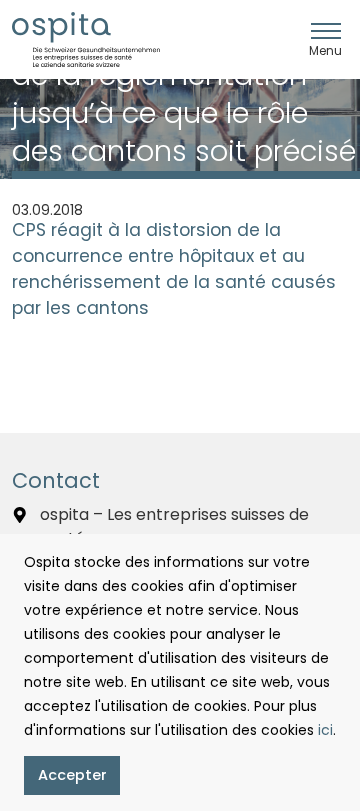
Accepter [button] (72, 775)
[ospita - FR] (86, 39)
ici (325, 730)
